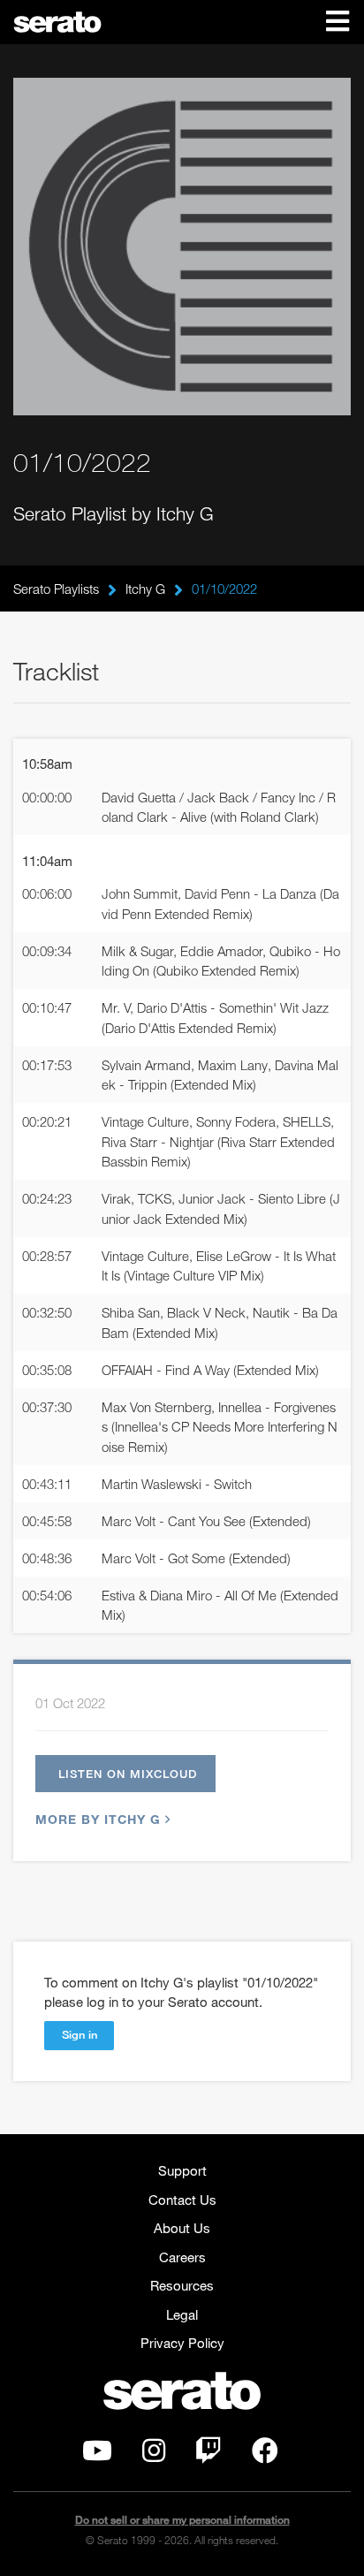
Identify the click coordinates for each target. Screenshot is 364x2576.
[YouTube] (97, 2455)
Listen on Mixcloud (128, 1774)
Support (182, 2170)
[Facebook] (265, 2455)
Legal (182, 2314)
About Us (182, 2228)
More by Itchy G (98, 1819)
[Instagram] (154, 2455)
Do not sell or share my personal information (182, 2520)
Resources (182, 2285)
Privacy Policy (182, 2343)
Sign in (80, 2034)
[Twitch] (209, 2455)
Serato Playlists (56, 589)
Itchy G (145, 589)
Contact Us (182, 2200)
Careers (182, 2257)
